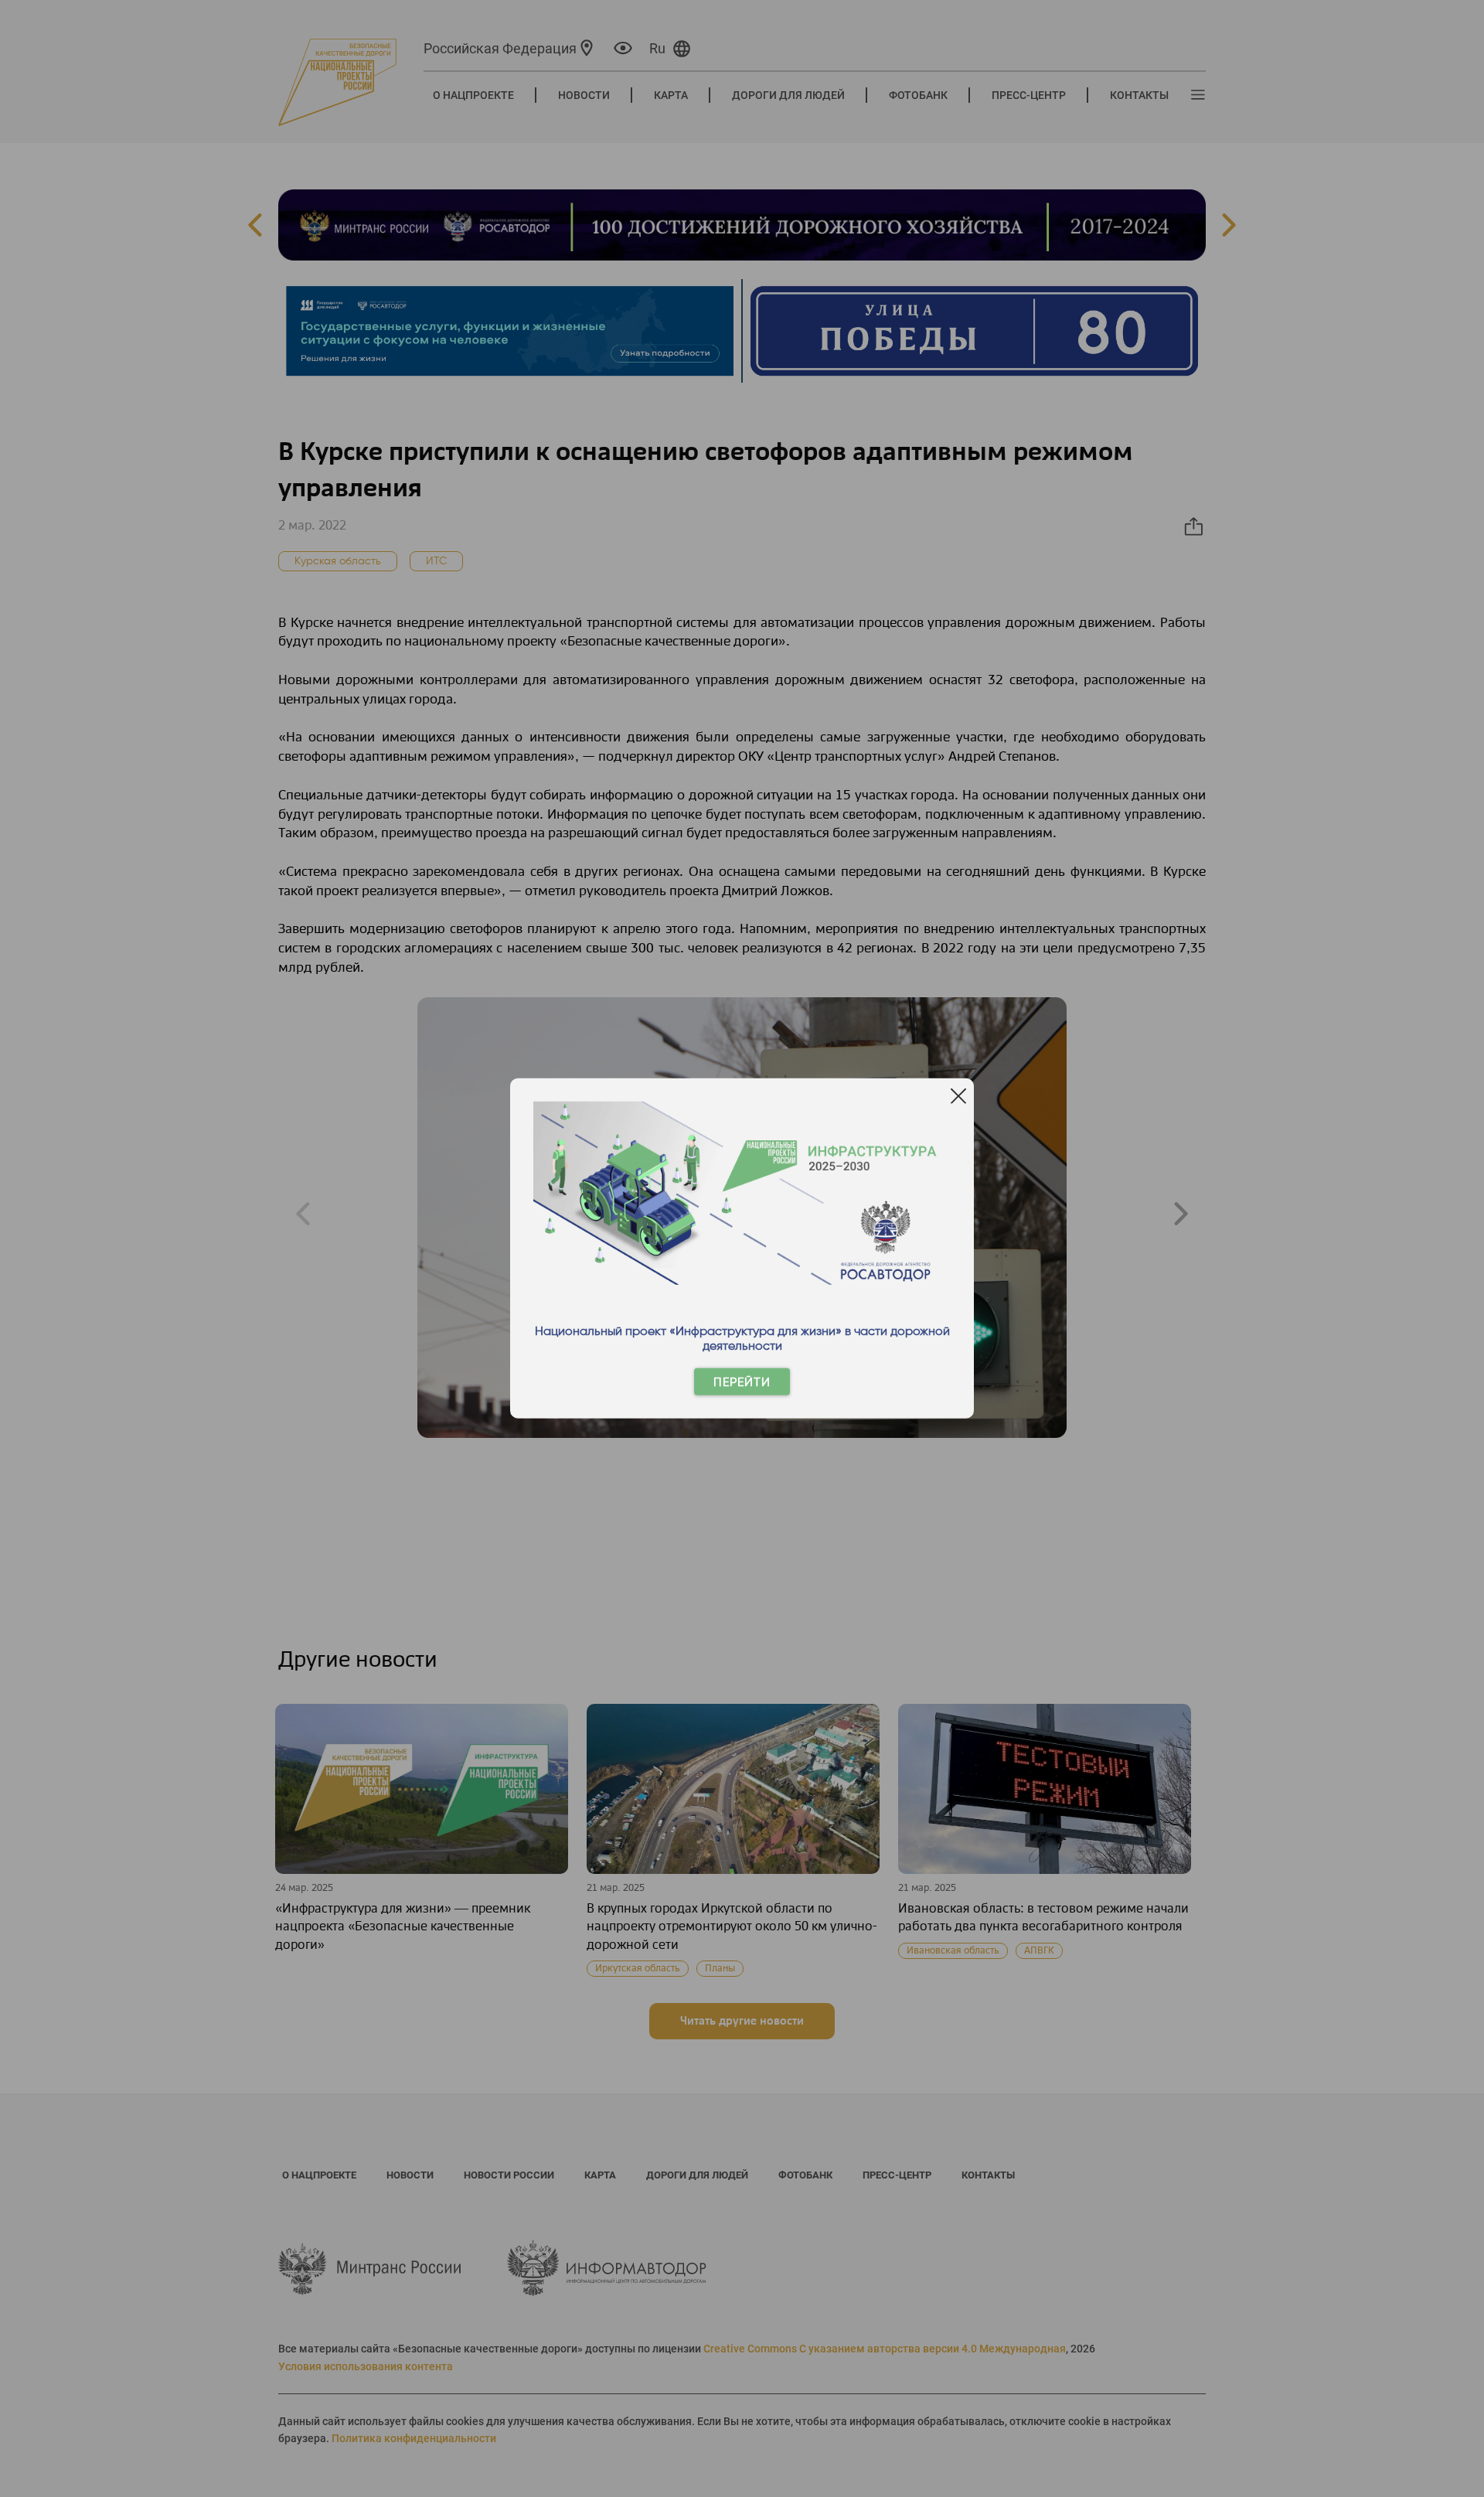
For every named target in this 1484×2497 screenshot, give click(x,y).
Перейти (742, 1382)
